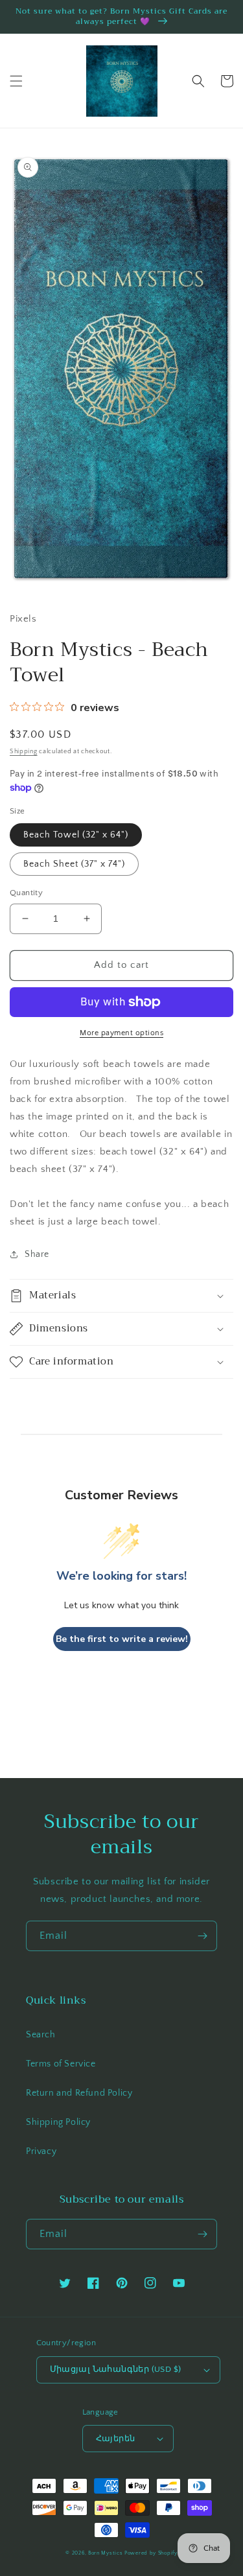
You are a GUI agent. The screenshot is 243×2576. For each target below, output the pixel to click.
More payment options (121, 1033)
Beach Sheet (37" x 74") (74, 864)
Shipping (24, 752)
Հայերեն (116, 2439)
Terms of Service (61, 2064)
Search (41, 2035)
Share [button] (37, 1254)
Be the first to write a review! (122, 1639)
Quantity (26, 893)
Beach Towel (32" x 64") (76, 835)
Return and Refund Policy (79, 2093)
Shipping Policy (58, 2122)
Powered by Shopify (151, 2553)
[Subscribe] (202, 1936)
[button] (16, 81)
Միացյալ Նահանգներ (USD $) (116, 2369)
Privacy (41, 2151)
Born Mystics (105, 2553)
